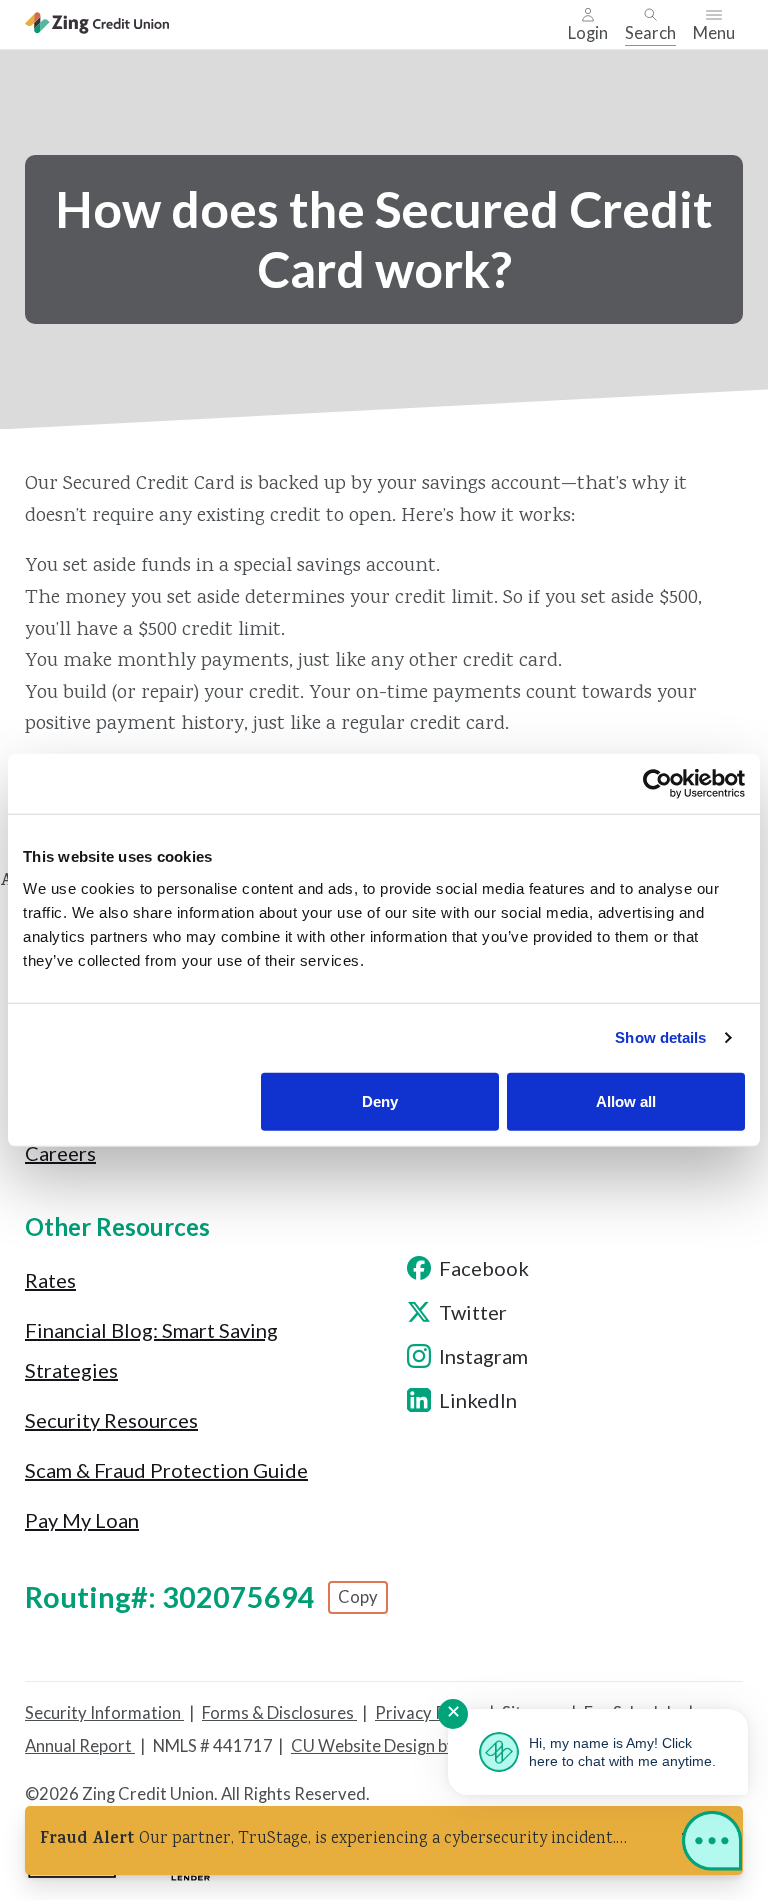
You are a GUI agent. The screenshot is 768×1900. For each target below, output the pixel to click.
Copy (358, 1597)
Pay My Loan (82, 1520)
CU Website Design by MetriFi (402, 1746)
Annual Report (80, 1746)
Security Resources (111, 1420)
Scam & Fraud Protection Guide (166, 1470)
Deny (380, 1100)
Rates (50, 1280)
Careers (60, 1153)
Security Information (104, 1713)
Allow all (626, 1100)
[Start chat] (712, 1845)
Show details (660, 1037)
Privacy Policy (429, 1713)
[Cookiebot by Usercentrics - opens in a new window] (657, 784)
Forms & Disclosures (279, 1713)
